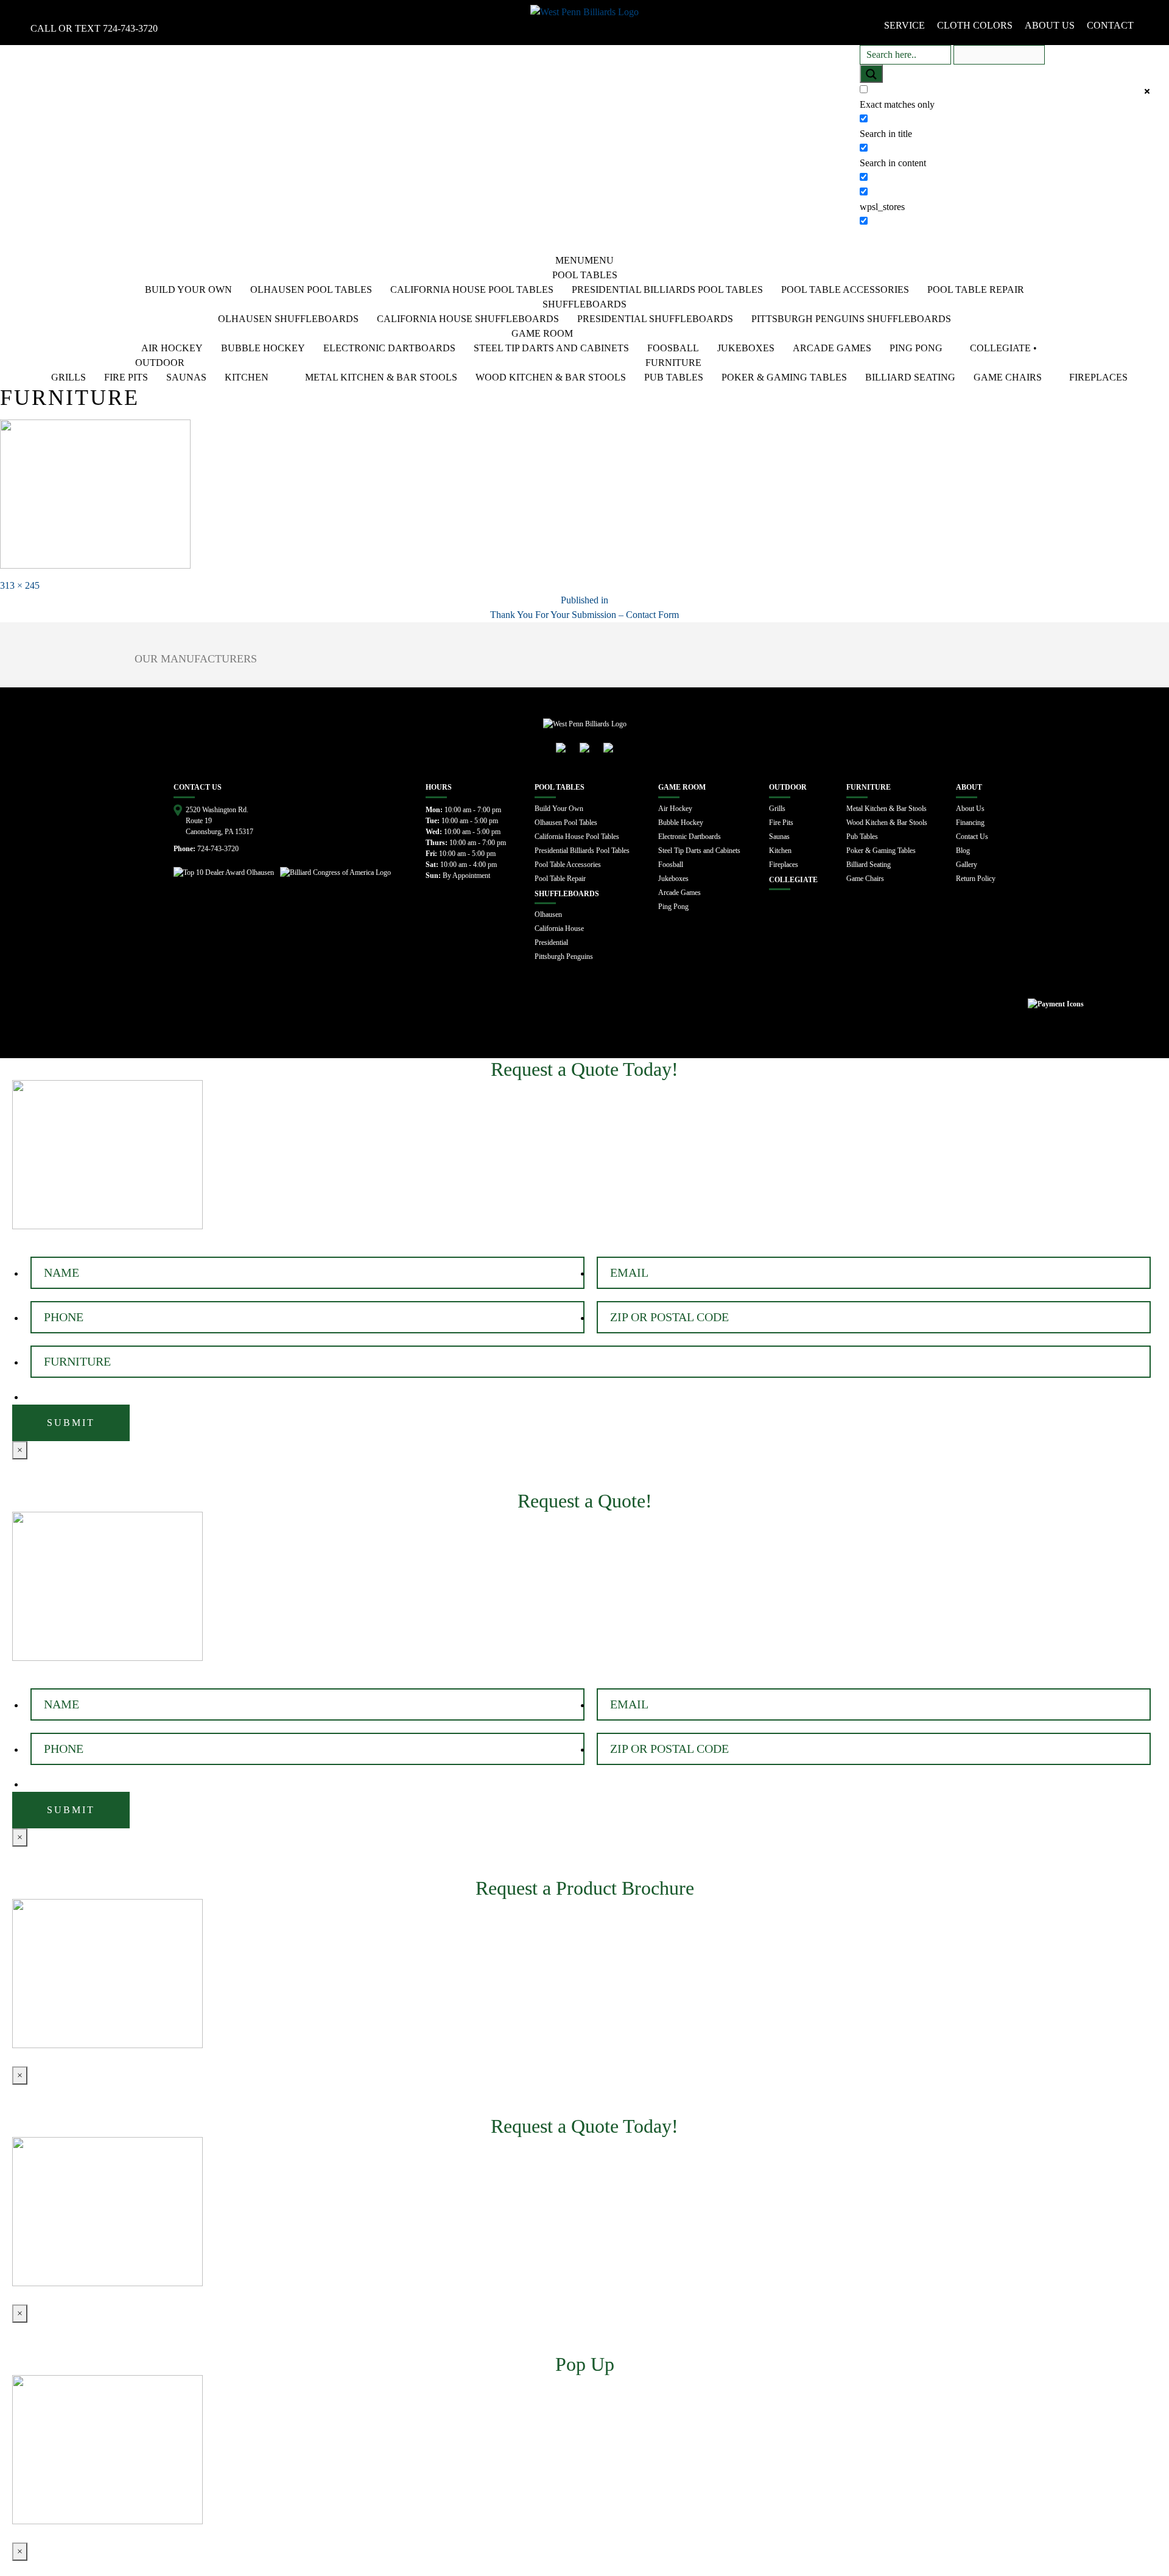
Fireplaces (1098, 377)
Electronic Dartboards (389, 348)
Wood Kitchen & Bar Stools (551, 377)
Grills (68, 377)
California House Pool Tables (472, 290)
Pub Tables (674, 377)
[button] (584, 260)
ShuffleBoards (584, 304)
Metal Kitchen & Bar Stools (381, 377)
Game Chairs (1008, 377)
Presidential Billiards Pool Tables (667, 290)
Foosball (673, 348)
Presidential (551, 942)
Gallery (967, 865)
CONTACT (1110, 25)
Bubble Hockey (263, 348)
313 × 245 (20, 585)
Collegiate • (1003, 348)
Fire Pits (126, 377)
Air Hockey (172, 348)
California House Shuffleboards (468, 319)
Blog (963, 851)
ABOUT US (1050, 25)
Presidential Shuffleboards (655, 319)
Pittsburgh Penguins (564, 956)
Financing (970, 823)
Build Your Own (188, 290)
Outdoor (160, 363)
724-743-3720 (130, 28)
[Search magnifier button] (871, 74)
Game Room (542, 333)
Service (904, 25)
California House (559, 928)
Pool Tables (585, 275)
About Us (970, 809)
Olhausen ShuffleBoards (288, 319)
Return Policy (976, 879)
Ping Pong (916, 348)
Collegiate (793, 880)
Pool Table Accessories (845, 290)
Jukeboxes (746, 348)
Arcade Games (832, 348)
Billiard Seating (910, 377)
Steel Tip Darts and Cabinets (551, 348)
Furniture (673, 363)
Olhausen (548, 914)
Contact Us (972, 837)
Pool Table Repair (976, 290)
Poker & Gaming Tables (784, 377)
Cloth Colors (975, 25)
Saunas (186, 377)
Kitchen (247, 377)
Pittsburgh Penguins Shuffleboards (851, 319)
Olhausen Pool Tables (311, 290)
